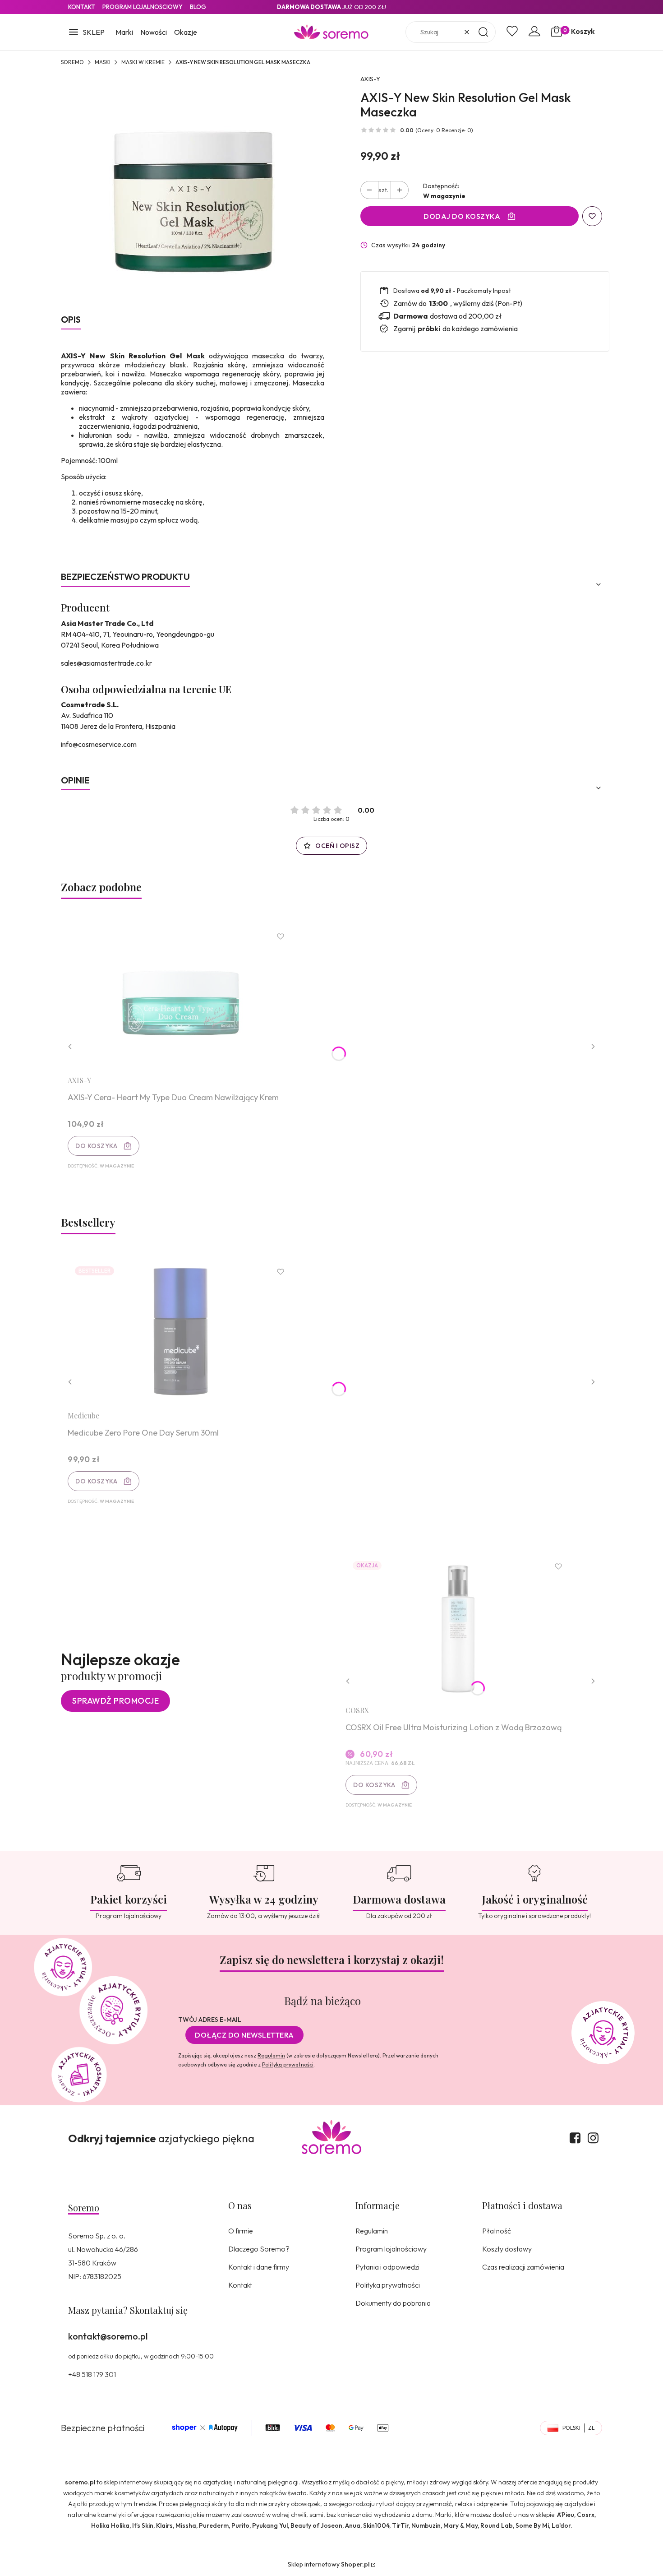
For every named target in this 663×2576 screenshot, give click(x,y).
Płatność (497, 2231)
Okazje (186, 32)
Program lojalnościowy (391, 2249)
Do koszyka (96, 1146)
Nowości (154, 32)
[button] (86, 33)
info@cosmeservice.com (99, 744)
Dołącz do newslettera (244, 2035)
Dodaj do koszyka (462, 216)
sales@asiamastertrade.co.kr (106, 663)
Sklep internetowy (329, 2564)
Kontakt (82, 7)
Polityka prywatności (388, 2285)
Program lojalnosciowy (143, 7)
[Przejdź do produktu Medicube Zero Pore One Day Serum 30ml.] (180, 1332)
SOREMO (72, 62)
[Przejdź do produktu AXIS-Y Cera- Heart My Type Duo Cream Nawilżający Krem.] (180, 996)
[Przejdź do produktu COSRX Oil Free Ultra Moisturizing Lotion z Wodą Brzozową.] (458, 1626)
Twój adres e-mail (210, 2020)
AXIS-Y (370, 79)
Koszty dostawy (507, 2249)
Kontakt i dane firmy (259, 2267)
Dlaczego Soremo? (259, 2249)
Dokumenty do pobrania (393, 2303)
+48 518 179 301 (92, 2374)
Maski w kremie (143, 62)
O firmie (241, 2231)
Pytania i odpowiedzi (387, 2267)
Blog (198, 7)
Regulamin (271, 2055)
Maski (103, 62)
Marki (124, 32)
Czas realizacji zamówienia (523, 2267)
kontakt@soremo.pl (108, 2336)
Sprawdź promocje (115, 1701)
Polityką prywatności (288, 2064)
